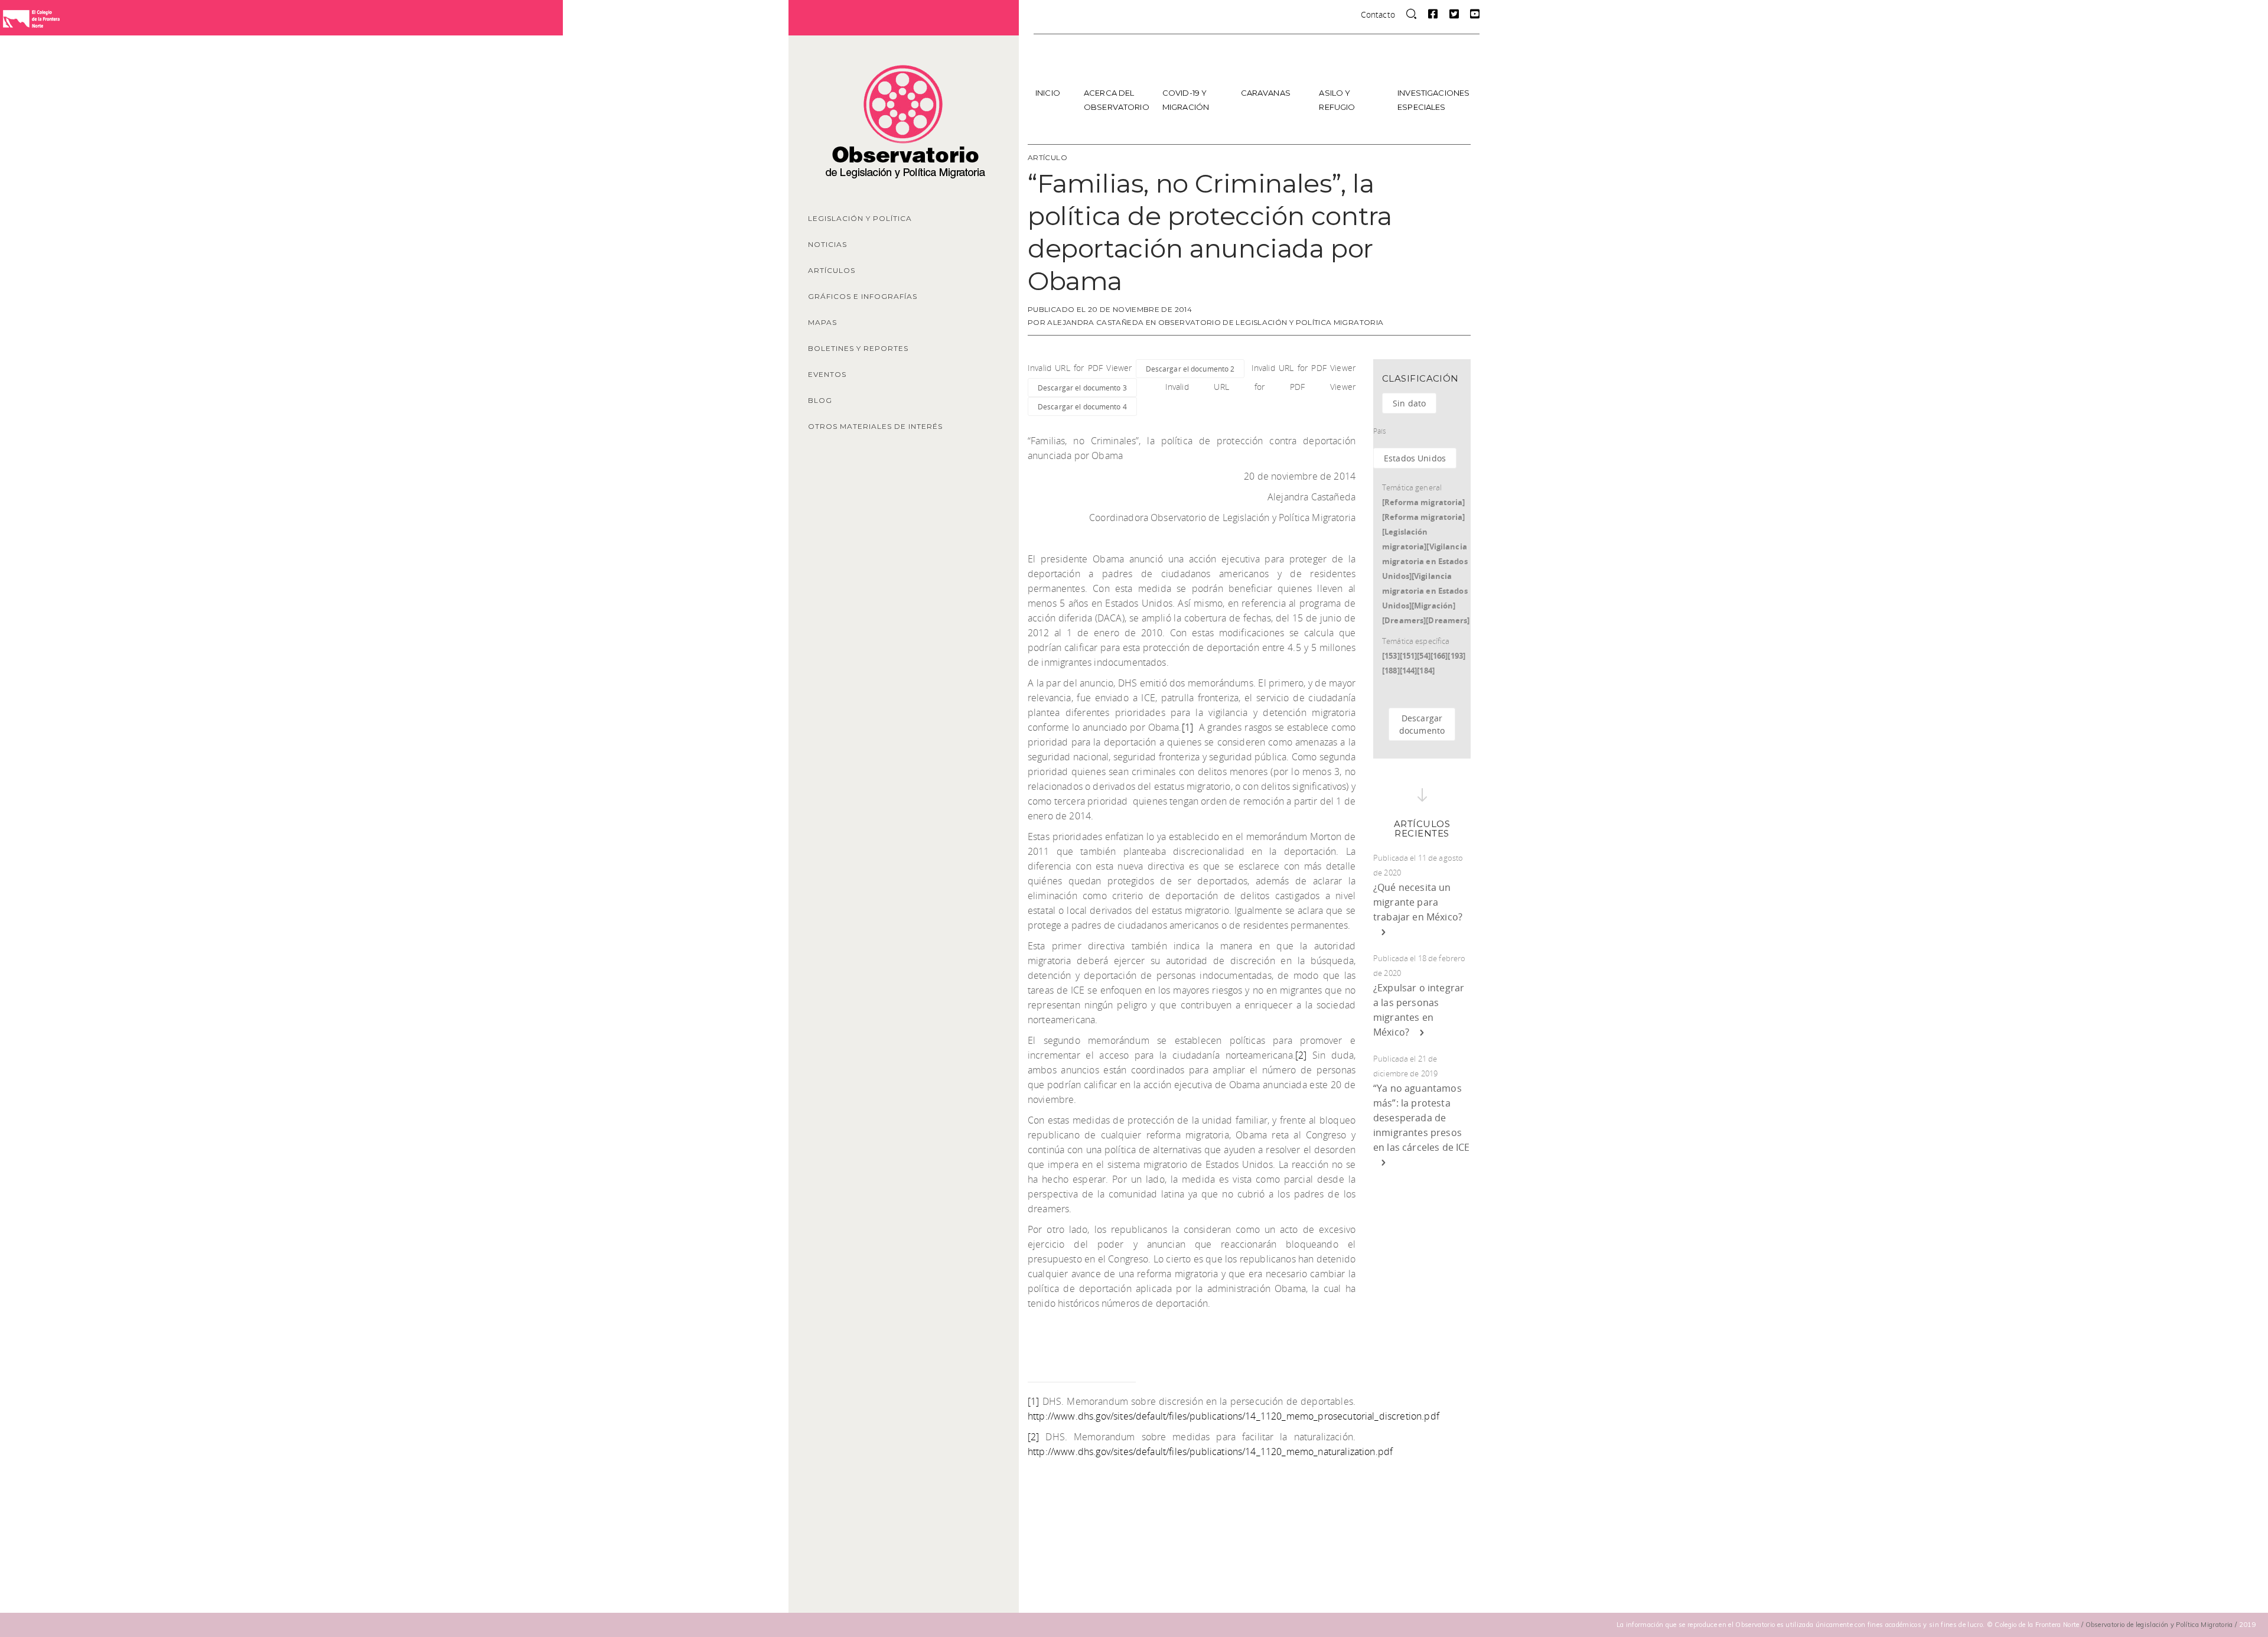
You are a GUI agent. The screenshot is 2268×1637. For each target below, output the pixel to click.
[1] (1187, 727)
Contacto (1378, 14)
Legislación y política (860, 218)
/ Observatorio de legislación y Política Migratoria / (2160, 1625)
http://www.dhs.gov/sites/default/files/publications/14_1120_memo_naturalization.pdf (1210, 1452)
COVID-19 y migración (1186, 100)
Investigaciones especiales (1433, 100)
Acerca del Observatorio (1117, 100)
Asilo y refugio (1337, 100)
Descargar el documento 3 (1082, 388)
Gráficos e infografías (863, 296)
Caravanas (1266, 93)
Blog (820, 400)
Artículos (832, 270)
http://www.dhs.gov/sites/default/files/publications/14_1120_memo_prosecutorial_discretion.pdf (1234, 1416)
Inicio (1048, 93)
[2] (1301, 1055)
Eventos (827, 374)
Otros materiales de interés (875, 426)
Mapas (822, 322)
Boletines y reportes (858, 348)
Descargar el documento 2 (1190, 369)
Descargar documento (1422, 724)
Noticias (827, 244)
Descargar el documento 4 (1082, 406)
